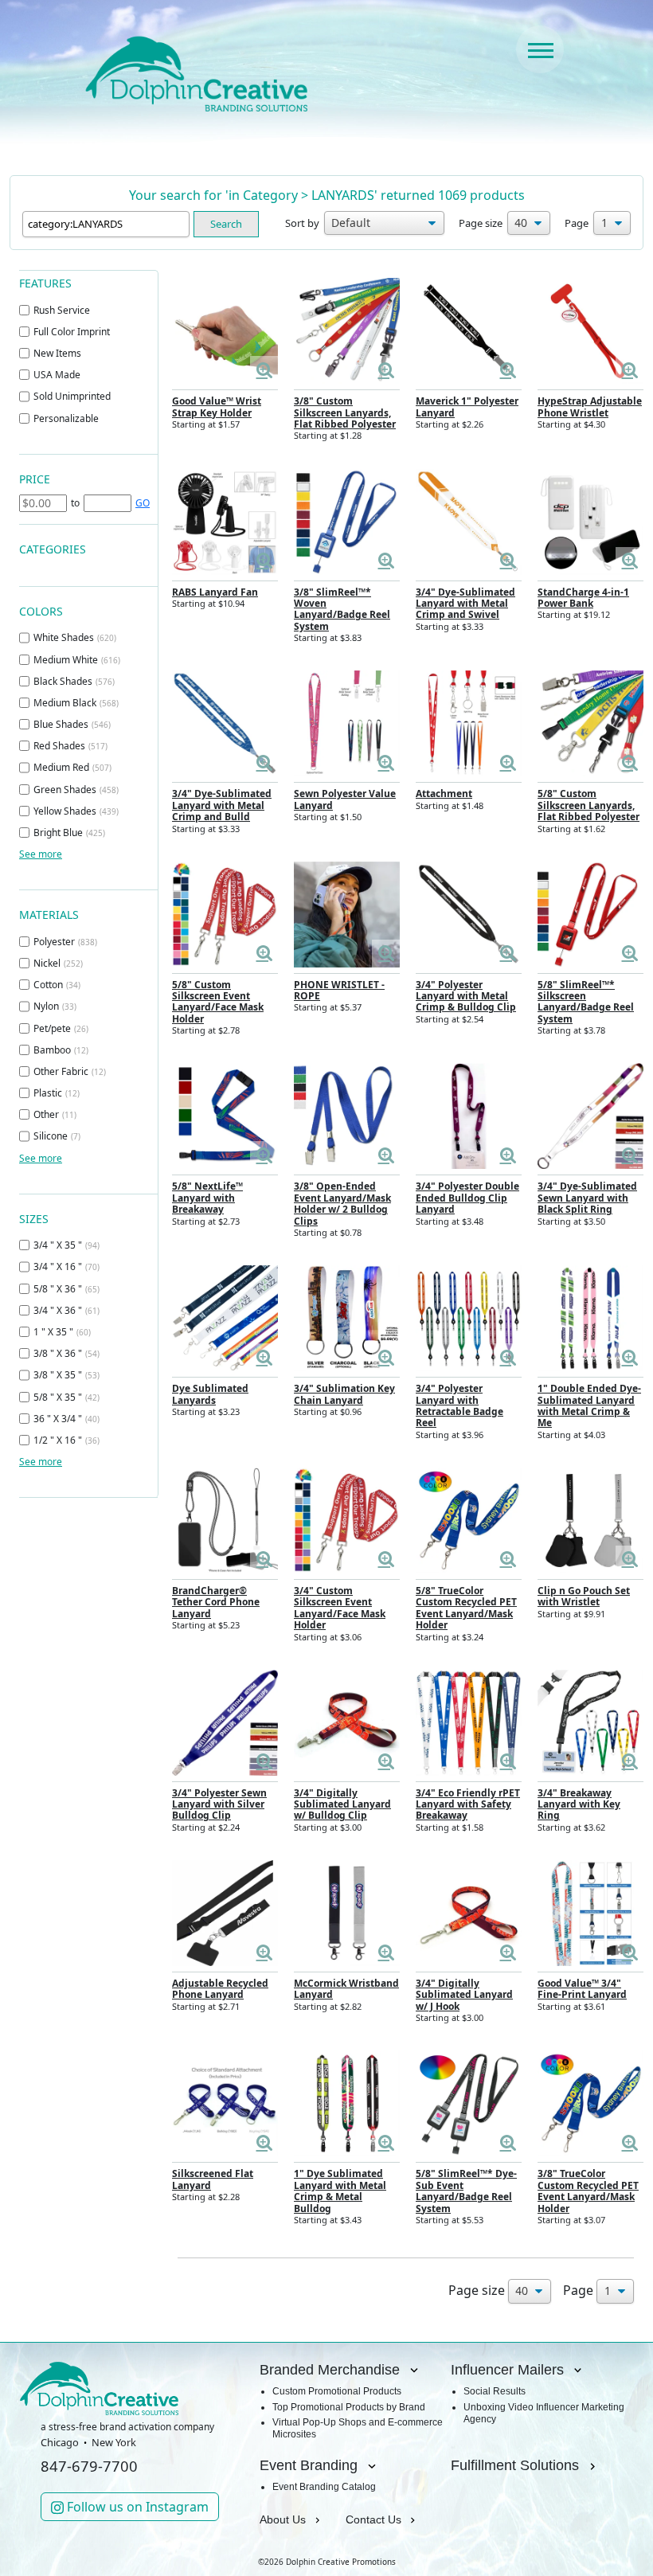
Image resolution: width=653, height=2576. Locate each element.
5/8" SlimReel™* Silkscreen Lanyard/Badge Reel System (586, 1002)
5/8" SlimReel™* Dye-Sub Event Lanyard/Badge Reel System (466, 2191)
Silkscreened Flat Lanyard (213, 2179)
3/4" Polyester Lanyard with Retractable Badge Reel (459, 1405)
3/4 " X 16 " (66, 1267)
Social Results (495, 2391)
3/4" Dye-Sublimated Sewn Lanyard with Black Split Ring (587, 1198)
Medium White (77, 660)
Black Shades (74, 681)
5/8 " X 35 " (66, 1397)
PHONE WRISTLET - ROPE (339, 990)
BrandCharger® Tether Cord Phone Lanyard (216, 1602)
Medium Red (72, 767)
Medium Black (76, 703)
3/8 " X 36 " (66, 1353)
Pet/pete (61, 1028)
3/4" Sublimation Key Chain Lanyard (344, 1394)
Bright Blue (69, 833)
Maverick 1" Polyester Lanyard (467, 407)
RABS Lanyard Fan (215, 592)
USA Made (57, 375)
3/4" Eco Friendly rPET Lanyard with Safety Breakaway (468, 1804)
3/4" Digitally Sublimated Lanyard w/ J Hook (464, 1995)
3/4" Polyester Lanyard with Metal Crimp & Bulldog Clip (466, 996)
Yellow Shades (76, 811)
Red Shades (70, 746)
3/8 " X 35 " (66, 1375)
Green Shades (76, 790)
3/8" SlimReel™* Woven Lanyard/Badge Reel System (342, 609)
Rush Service (62, 310)
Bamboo (61, 1050)
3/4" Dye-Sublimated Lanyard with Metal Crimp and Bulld (222, 805)
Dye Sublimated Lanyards (210, 1394)
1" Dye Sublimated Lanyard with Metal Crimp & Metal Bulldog (340, 2191)
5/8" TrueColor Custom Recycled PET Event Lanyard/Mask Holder (466, 1608)
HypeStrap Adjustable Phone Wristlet (590, 407)
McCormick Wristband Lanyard (346, 1989)
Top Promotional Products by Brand (349, 2407)
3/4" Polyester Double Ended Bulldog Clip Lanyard (467, 1198)
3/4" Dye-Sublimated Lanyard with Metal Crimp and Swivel (465, 604)
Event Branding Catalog (324, 2487)
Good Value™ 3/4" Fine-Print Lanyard (582, 1989)
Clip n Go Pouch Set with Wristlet (584, 1596)
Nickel (58, 963)
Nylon (55, 1006)
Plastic (57, 1093)
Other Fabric (70, 1071)
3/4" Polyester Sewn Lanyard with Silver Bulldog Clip (219, 1804)
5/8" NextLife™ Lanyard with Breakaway (207, 1198)
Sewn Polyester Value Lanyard (345, 799)
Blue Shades (72, 724)
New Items (57, 353)
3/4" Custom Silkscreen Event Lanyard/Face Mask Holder (340, 1608)
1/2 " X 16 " (66, 1440)
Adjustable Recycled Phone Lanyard (220, 1989)
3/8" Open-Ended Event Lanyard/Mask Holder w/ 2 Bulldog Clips (342, 1203)
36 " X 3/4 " (66, 1419)
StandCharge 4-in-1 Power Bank (583, 598)
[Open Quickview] (264, 370)
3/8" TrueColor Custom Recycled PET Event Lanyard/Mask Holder (588, 2191)
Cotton (57, 985)
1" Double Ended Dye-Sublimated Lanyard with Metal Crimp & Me (589, 1405)
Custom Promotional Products (337, 2391)
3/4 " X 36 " (66, 1310)
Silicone (57, 1136)
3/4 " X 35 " (66, 1245)
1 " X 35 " (62, 1332)
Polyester (65, 942)
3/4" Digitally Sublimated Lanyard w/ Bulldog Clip (342, 1804)
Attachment (444, 794)
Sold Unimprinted (72, 396)
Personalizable (66, 418)
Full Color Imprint (72, 332)
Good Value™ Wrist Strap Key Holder (217, 407)
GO (143, 503)
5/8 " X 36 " (66, 1289)
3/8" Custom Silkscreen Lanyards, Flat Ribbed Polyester (345, 412)
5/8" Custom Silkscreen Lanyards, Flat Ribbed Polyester (588, 805)
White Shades (75, 637)
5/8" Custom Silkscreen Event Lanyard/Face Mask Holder (218, 1002)
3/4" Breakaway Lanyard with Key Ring (579, 1804)
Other (55, 1114)
